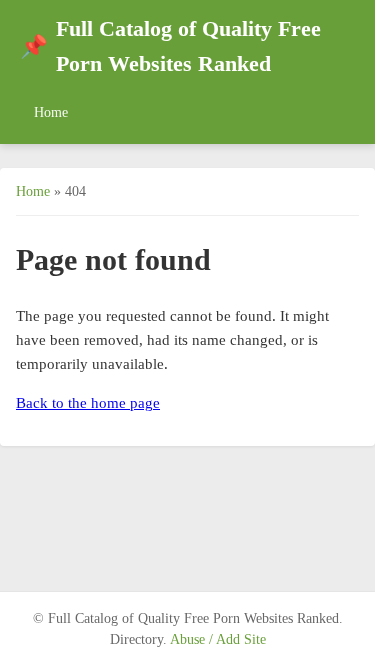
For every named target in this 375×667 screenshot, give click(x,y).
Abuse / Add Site (218, 639)
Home (51, 112)
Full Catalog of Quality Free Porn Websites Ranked (170, 46)
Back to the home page (88, 403)
